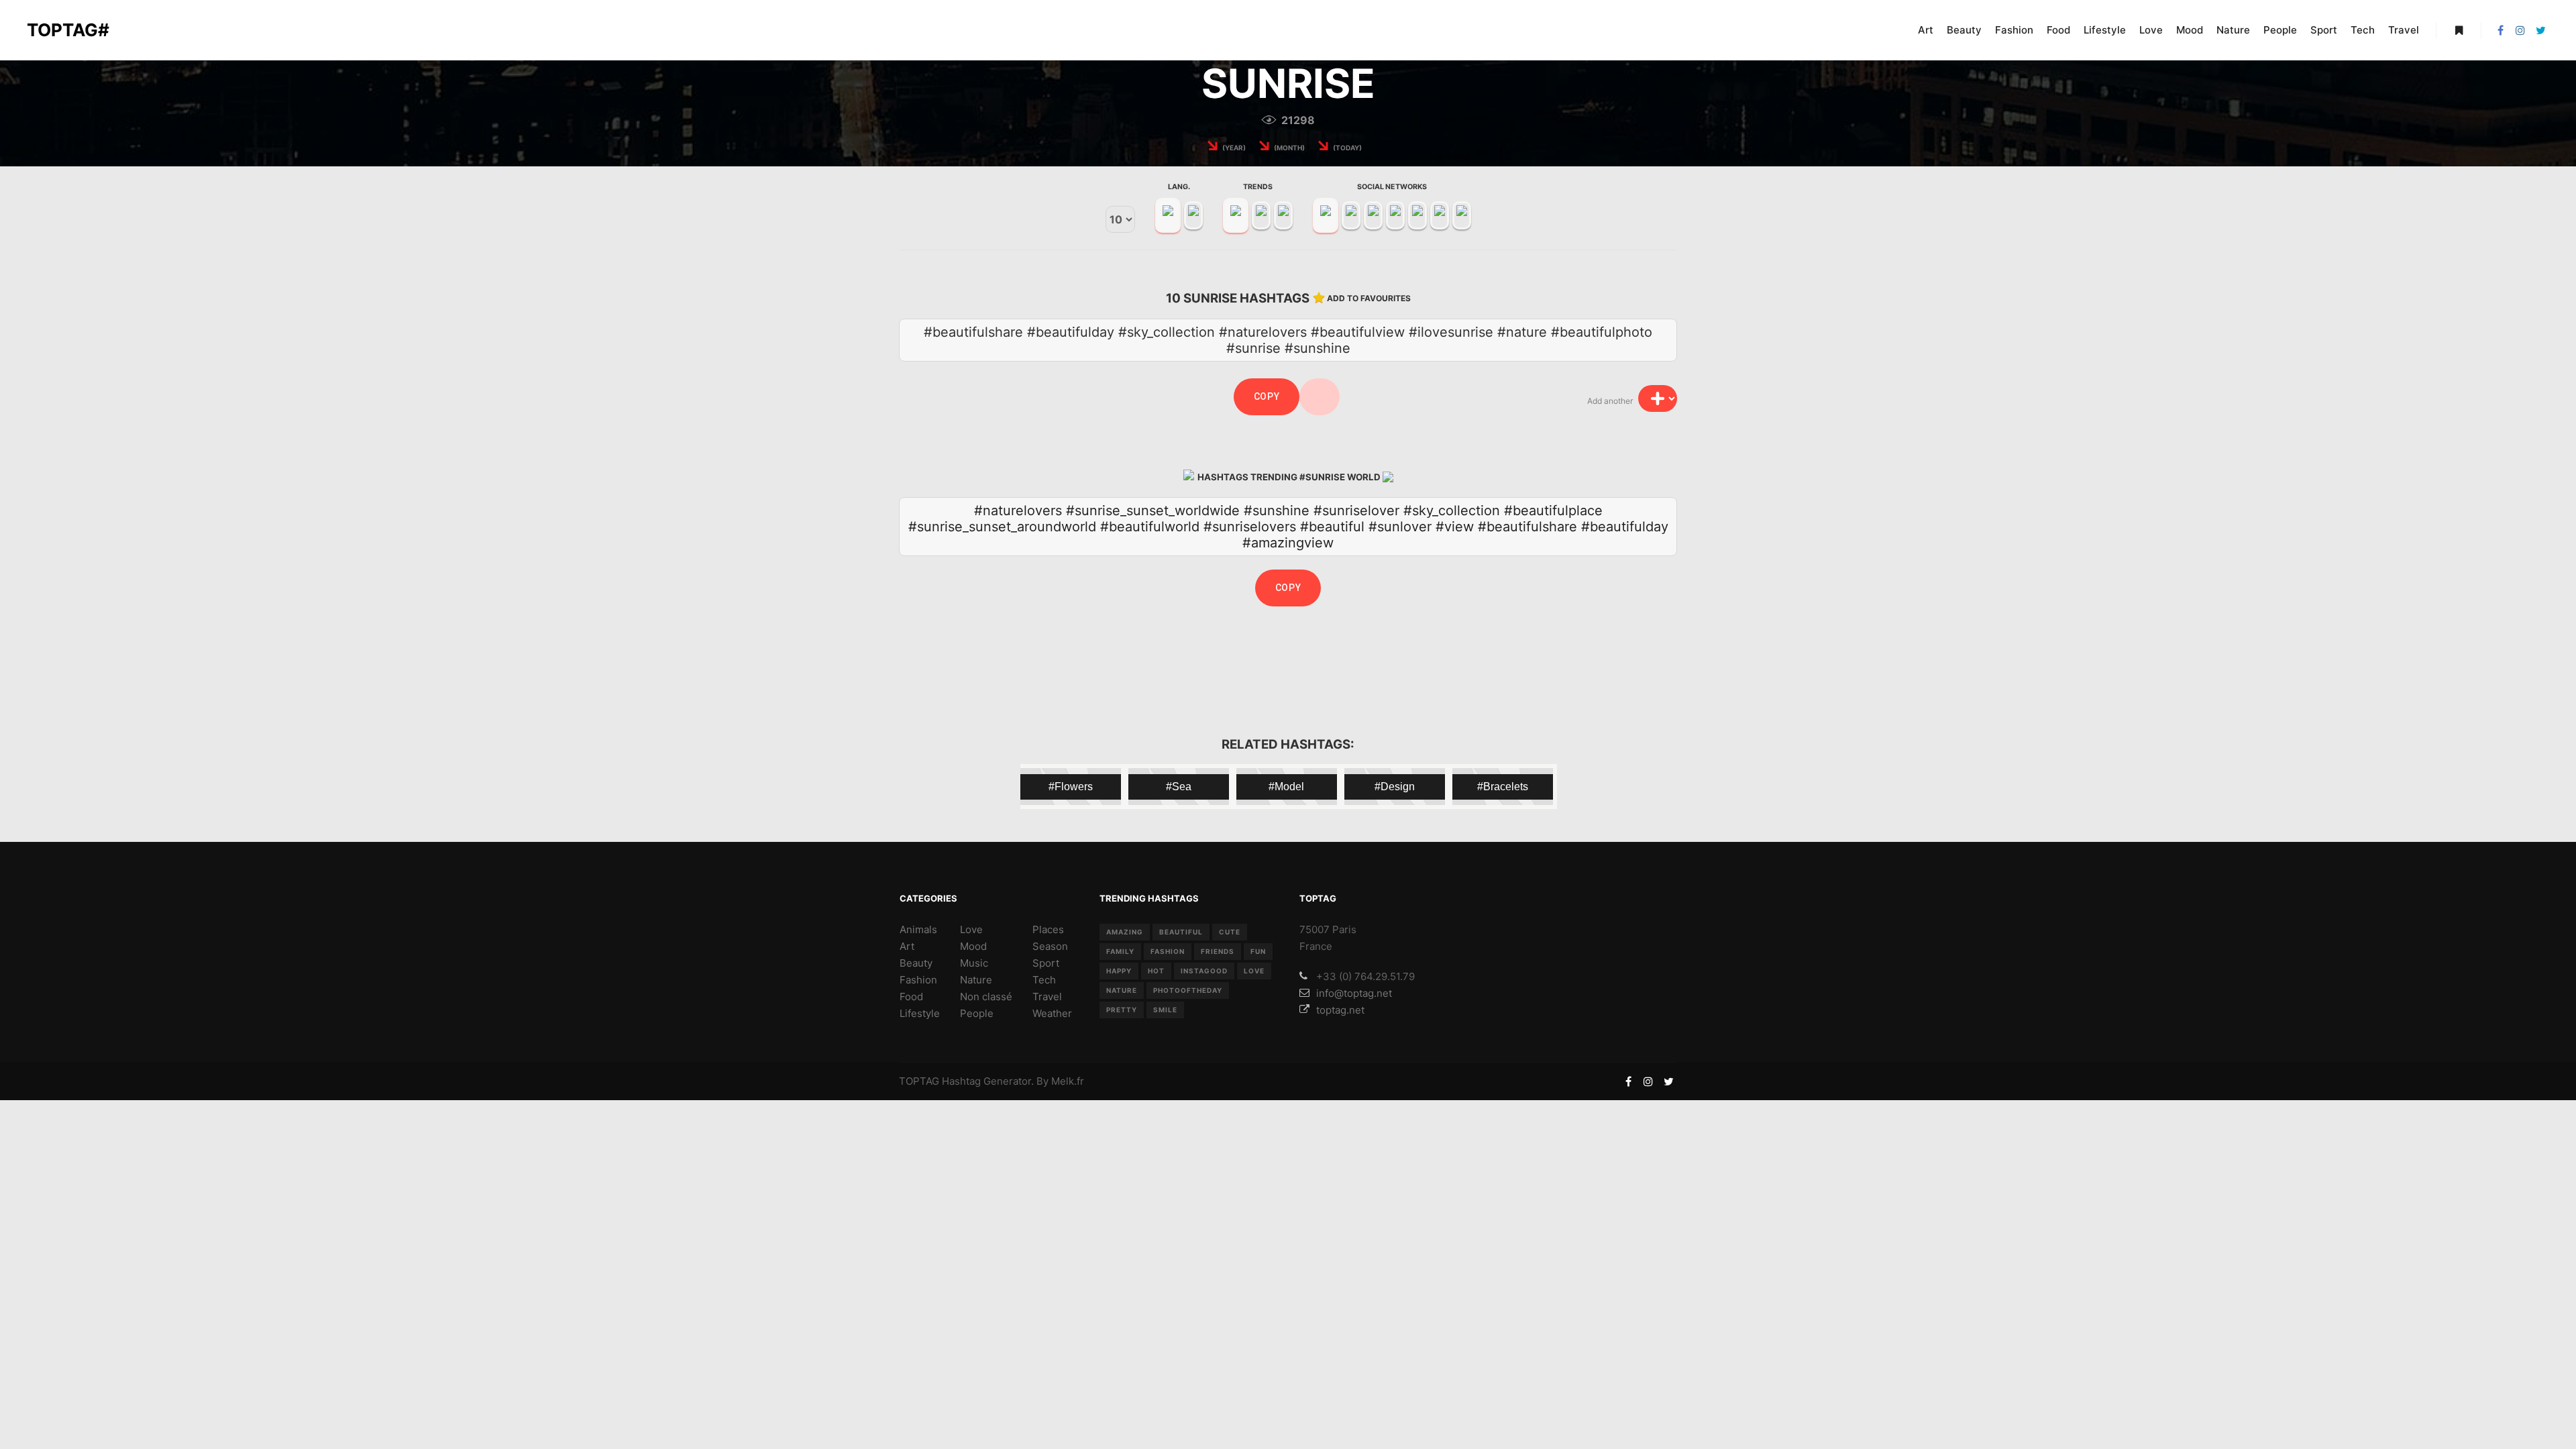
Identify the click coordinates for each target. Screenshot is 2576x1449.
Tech (1044, 980)
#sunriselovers (1250, 527)
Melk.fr (1068, 1081)
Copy (1267, 396)
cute (1230, 932)
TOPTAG (919, 1081)
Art (907, 946)
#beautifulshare (1527, 527)
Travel (1047, 997)
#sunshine (1277, 511)
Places (1048, 929)
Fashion (918, 980)
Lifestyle (920, 1013)
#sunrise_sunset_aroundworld (1002, 527)
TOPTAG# (68, 30)
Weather (1052, 1013)
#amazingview (1288, 543)
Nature (976, 980)
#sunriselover (1356, 511)
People (977, 1013)
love (1254, 971)
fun (1258, 951)
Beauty (916, 963)
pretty (1122, 1010)
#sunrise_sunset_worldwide (1153, 511)
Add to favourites (1369, 298)
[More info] (2459, 30)
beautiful (1181, 932)
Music (974, 963)
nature (1122, 990)
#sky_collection (1452, 511)
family (1120, 951)
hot (1156, 971)
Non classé (986, 997)
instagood (1204, 971)
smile (1165, 1010)
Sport (1046, 963)
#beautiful (1332, 527)
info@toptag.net (1354, 993)
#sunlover (1400, 527)
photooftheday (1188, 990)
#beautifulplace (1553, 511)
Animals (918, 929)
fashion (1168, 951)
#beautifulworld (1150, 527)
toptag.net (1340, 1010)
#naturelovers (1018, 511)
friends (1218, 951)
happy (1119, 971)
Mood (973, 946)
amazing (1125, 932)
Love (971, 929)
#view (1455, 527)
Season (1050, 946)
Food (911, 997)
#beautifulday (1625, 527)
